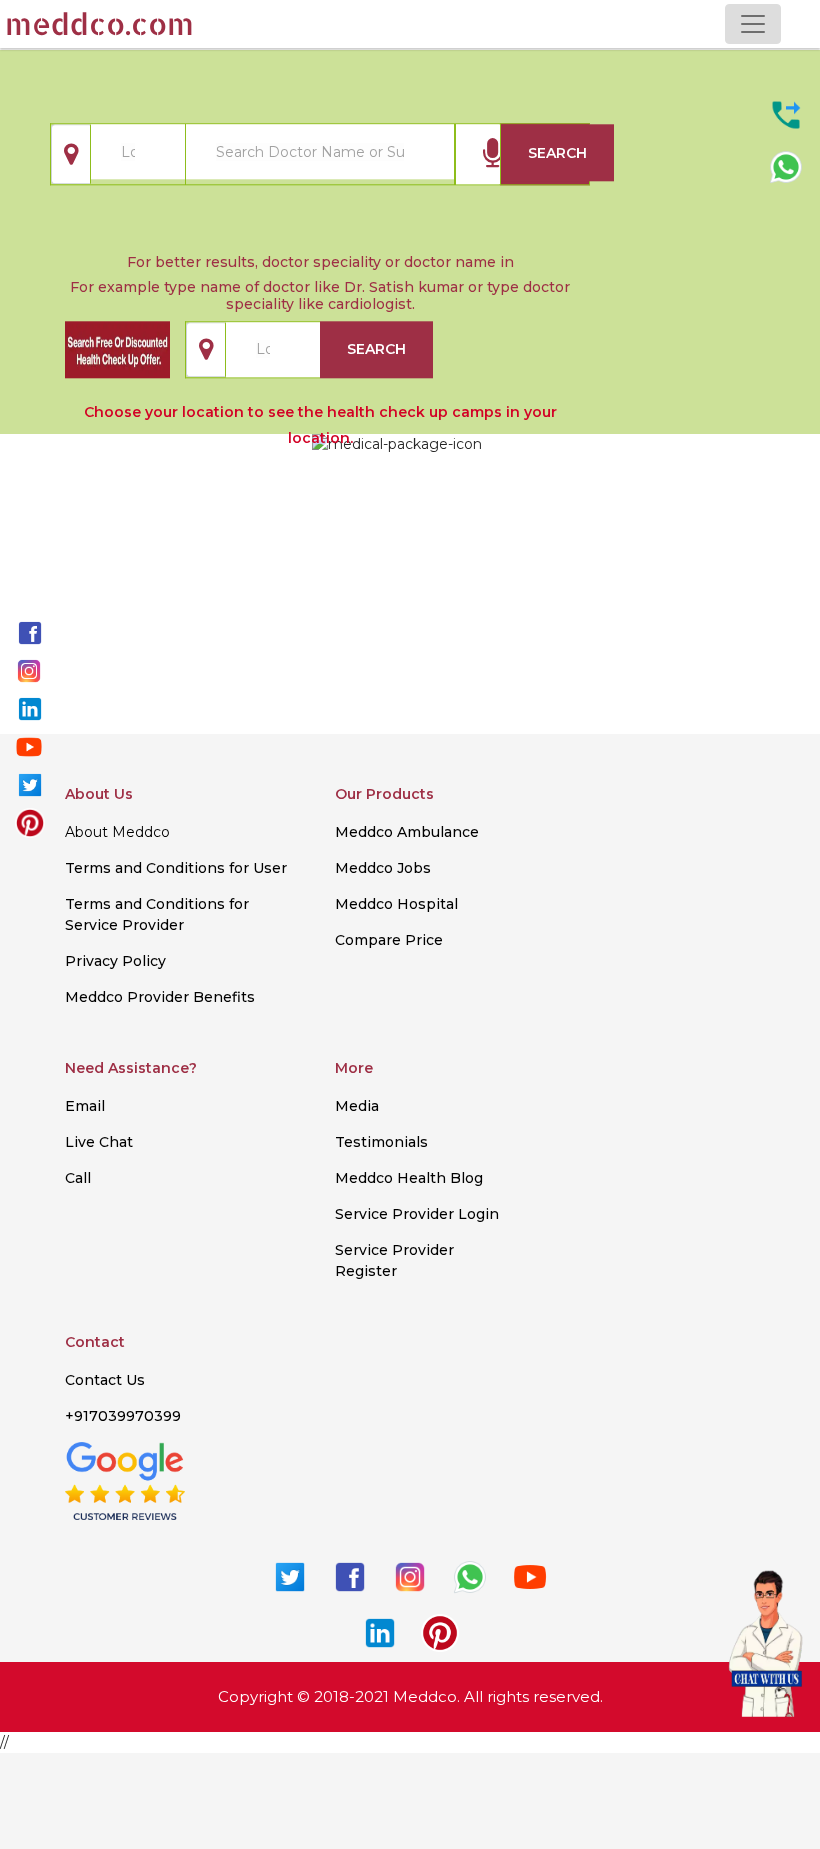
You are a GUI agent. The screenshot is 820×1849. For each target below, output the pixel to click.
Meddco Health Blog (409, 1178)
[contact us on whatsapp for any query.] (786, 166)
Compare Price (389, 940)
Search (557, 153)
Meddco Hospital (396, 904)
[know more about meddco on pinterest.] (30, 822)
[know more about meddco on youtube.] (29, 746)
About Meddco (117, 832)
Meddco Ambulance (407, 832)
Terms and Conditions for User (176, 868)
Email (85, 1106)
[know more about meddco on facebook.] (30, 632)
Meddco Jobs (383, 868)
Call (78, 1178)
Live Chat (99, 1142)
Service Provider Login (417, 1214)
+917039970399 (123, 1416)
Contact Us (105, 1380)
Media (357, 1106)
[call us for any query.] (786, 114)
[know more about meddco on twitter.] (30, 784)
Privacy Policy (115, 961)
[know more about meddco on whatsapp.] (470, 1575)
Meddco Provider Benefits (160, 997)
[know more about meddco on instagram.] (29, 670)
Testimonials (381, 1142)
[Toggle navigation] (753, 24)
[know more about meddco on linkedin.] (30, 708)
